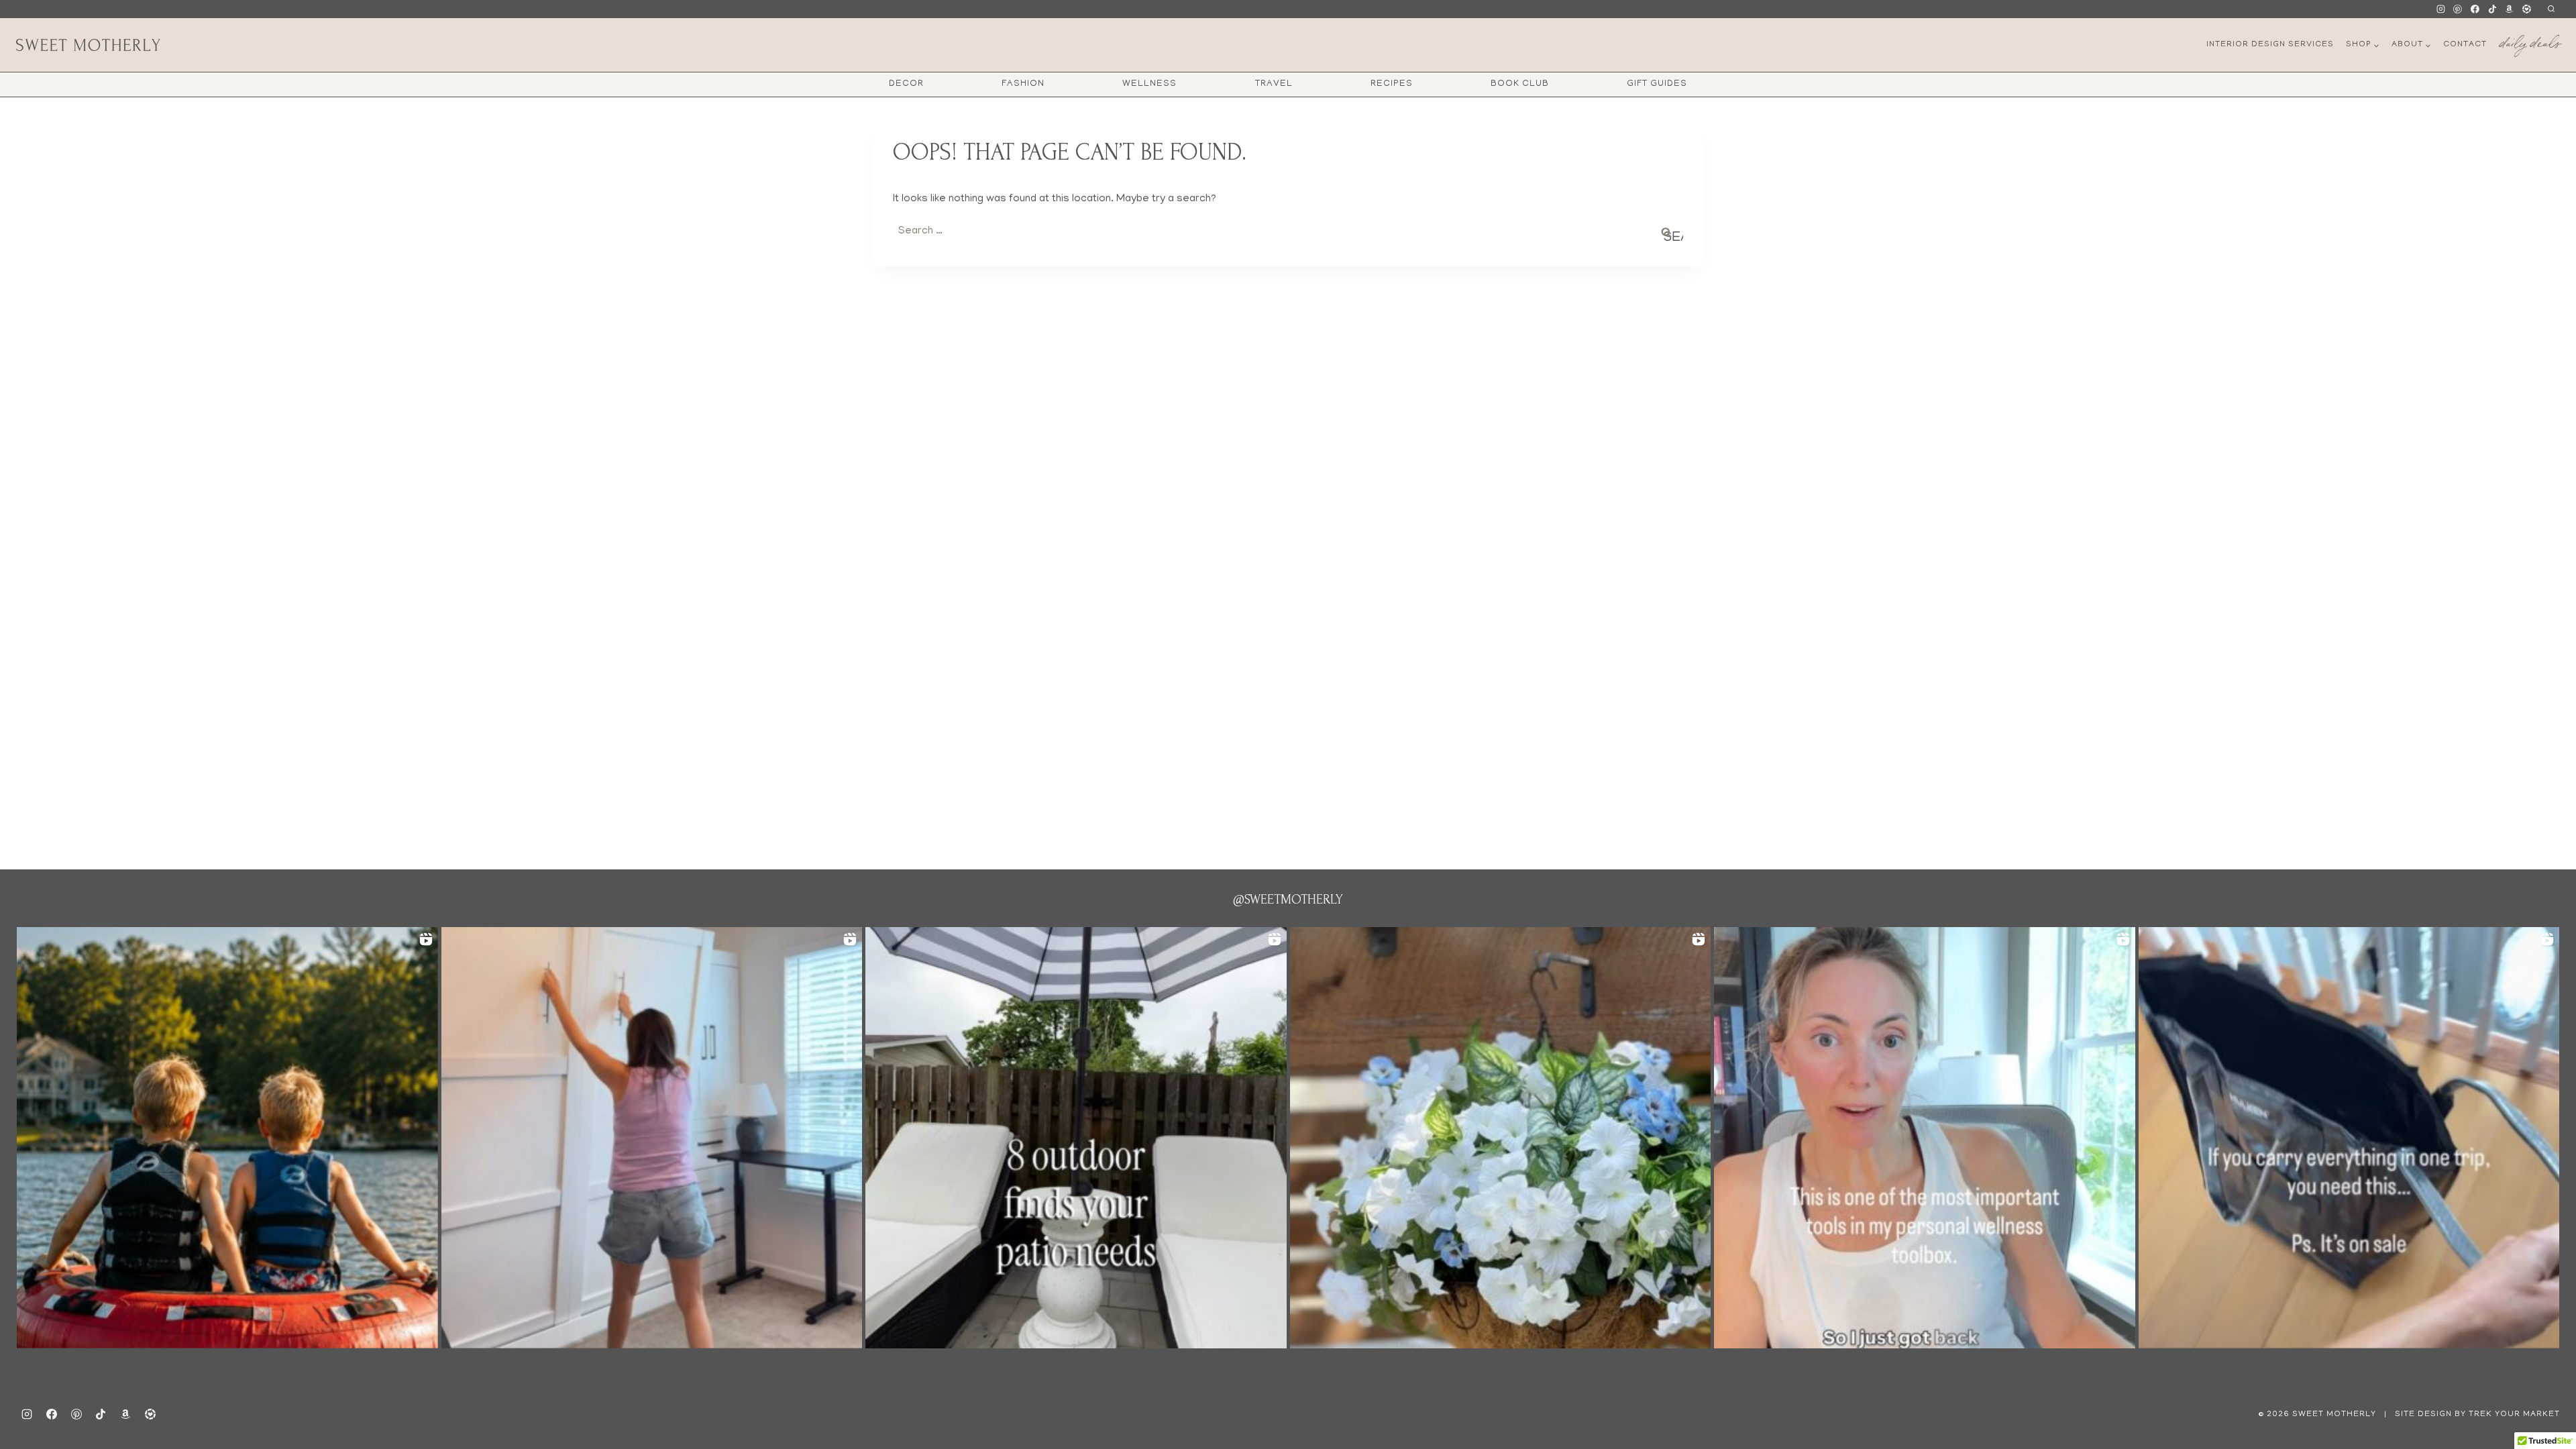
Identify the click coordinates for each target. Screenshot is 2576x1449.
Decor (906, 84)
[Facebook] (2475, 9)
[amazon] (125, 1414)
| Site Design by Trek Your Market (2471, 1414)
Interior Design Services (2270, 45)
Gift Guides (1657, 84)
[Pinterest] (2458, 9)
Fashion (1023, 84)
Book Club (1520, 84)
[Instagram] (2440, 9)
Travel (1274, 84)
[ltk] (2526, 9)
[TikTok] (2492, 9)
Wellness (1149, 84)
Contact (2465, 45)
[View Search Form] (2551, 9)
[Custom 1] (2510, 9)
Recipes (1392, 84)
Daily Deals (2530, 41)
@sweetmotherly (1288, 900)
